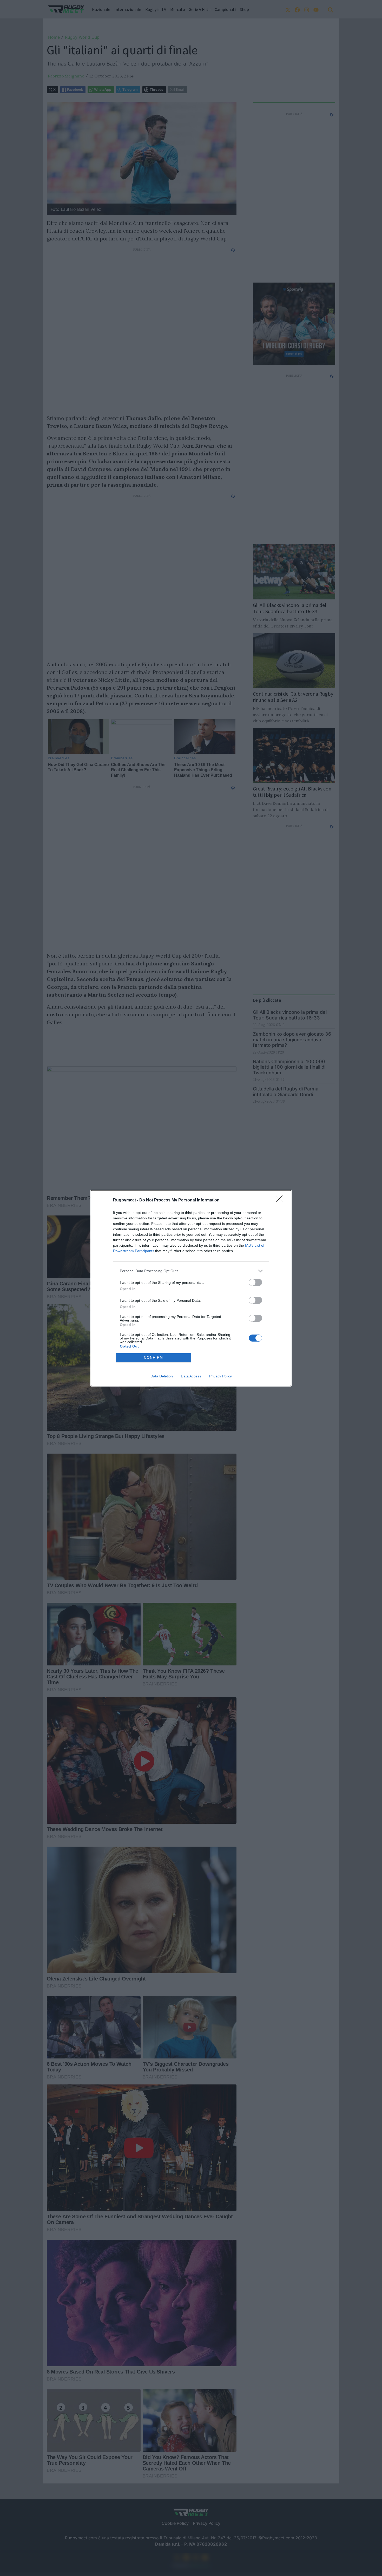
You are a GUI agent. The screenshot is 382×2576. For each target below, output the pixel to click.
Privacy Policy (220, 1376)
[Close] (281, 1200)
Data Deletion (162, 1376)
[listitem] (191, 1271)
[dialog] (191, 1288)
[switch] (255, 1282)
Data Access (191, 1376)
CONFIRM (154, 1358)
